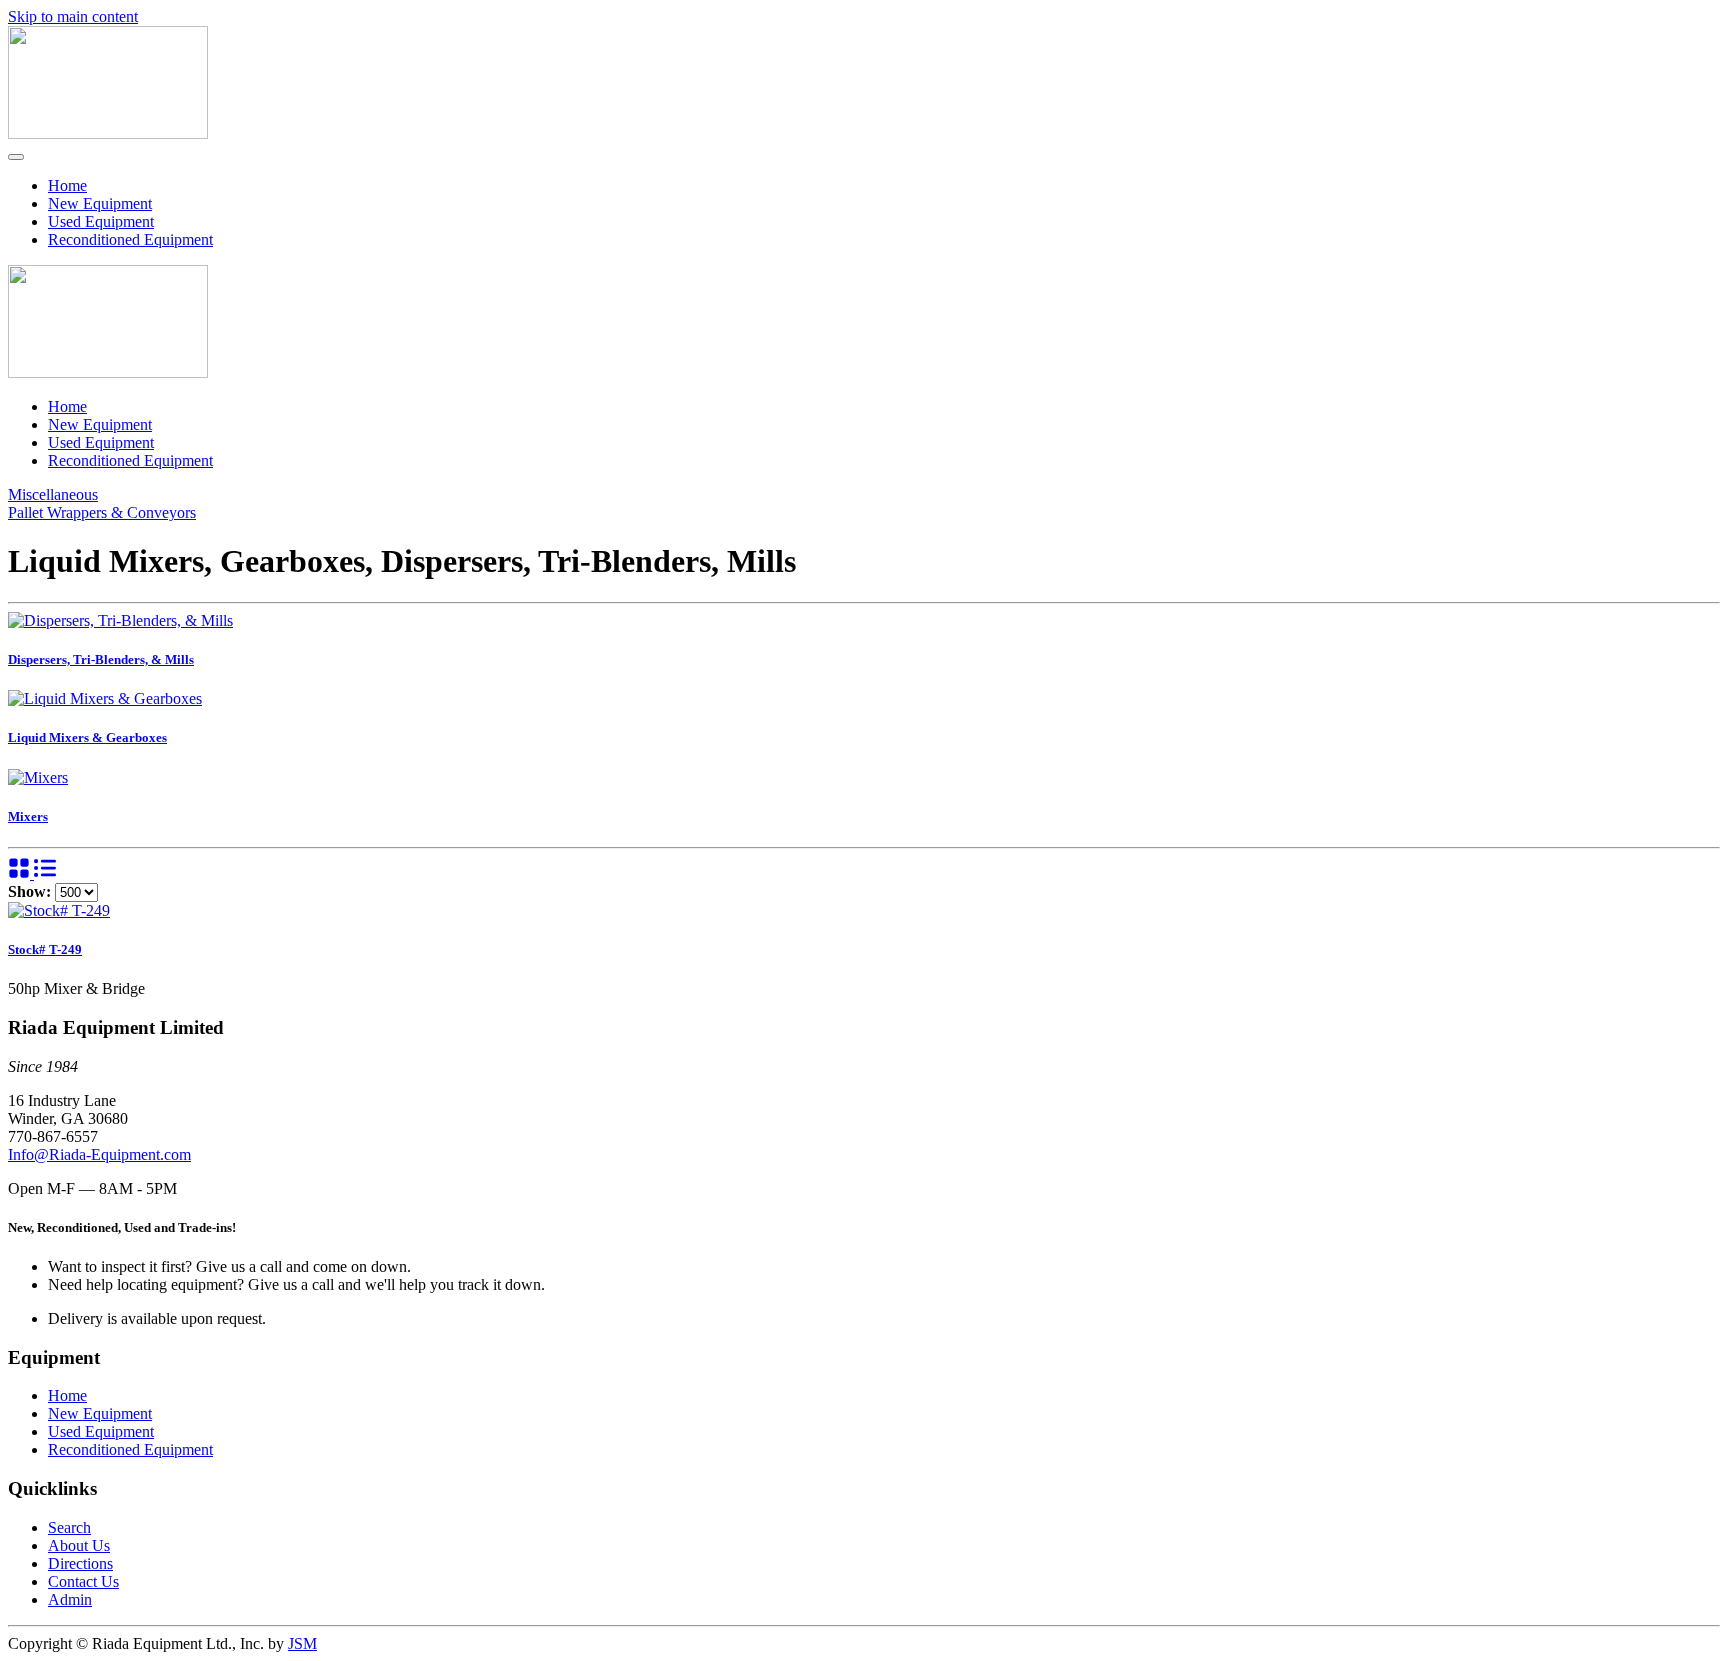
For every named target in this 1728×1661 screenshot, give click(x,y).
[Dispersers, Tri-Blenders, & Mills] (120, 620)
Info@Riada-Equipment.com (99, 1154)
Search (69, 1527)
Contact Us (83, 1581)
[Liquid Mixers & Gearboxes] (105, 698)
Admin (70, 1599)
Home (67, 185)
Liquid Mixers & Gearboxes (87, 737)
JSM (302, 1643)
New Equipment (100, 203)
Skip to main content (73, 16)
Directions (80, 1563)
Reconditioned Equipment (130, 239)
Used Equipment (101, 221)
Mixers (28, 816)
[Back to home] (108, 133)
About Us (79, 1545)
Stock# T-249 (45, 949)
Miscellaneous (53, 494)
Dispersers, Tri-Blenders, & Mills (101, 659)
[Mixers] (38, 777)
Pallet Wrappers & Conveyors (102, 512)
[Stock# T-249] (59, 910)
